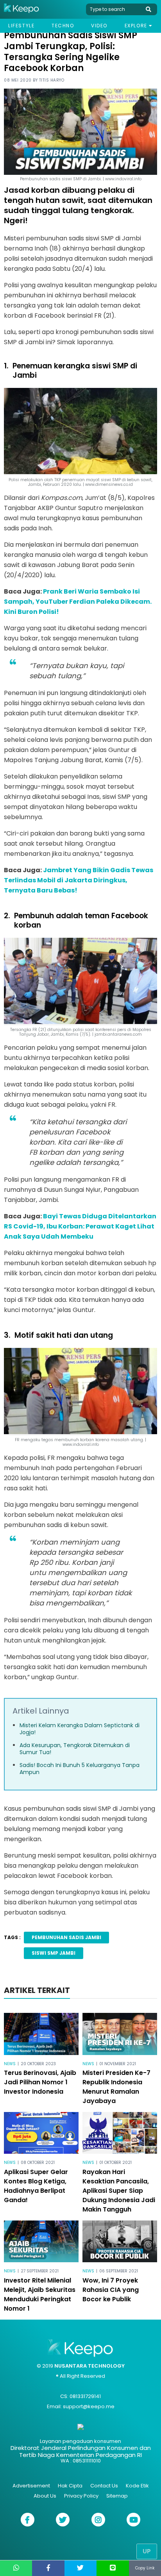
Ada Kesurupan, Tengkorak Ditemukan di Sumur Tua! (75, 1749)
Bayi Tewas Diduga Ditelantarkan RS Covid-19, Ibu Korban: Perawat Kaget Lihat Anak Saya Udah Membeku (80, 1226)
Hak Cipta (70, 2486)
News (10, 2064)
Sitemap (117, 2496)
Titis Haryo (52, 80)
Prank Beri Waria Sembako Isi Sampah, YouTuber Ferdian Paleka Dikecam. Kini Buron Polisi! (78, 602)
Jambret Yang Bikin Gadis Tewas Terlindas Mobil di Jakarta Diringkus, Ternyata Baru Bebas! (79, 880)
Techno (63, 26)
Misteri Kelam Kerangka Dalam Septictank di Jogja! (80, 1729)
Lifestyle (21, 26)
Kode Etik (137, 2486)
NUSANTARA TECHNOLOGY (89, 2366)
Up (147, 2551)
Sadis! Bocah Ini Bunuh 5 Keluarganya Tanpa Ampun (80, 1769)
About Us (45, 2496)
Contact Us (104, 2486)
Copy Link (145, 2568)
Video (99, 26)
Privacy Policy (81, 2496)
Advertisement (31, 2486)
